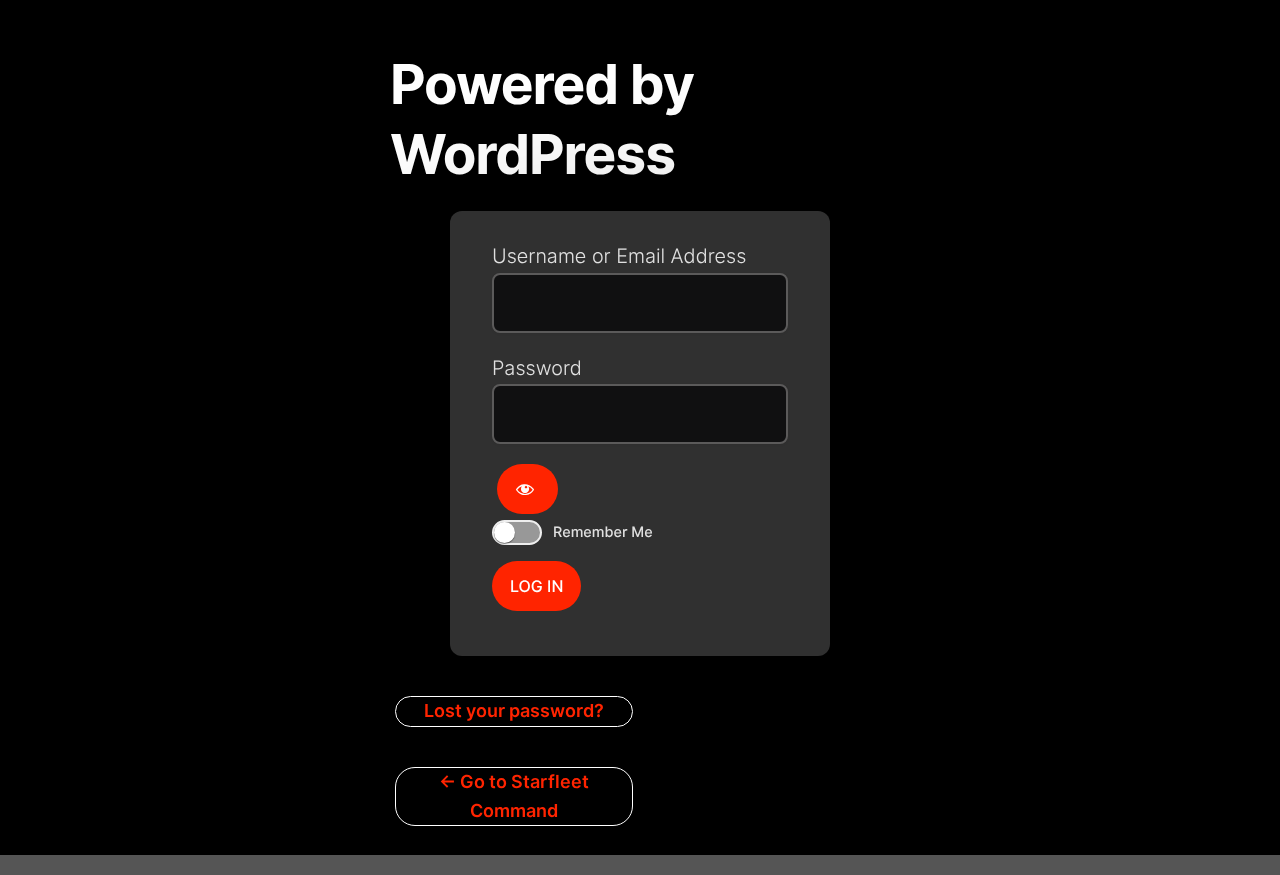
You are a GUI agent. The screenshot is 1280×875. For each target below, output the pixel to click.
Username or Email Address (619, 256)
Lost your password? (514, 710)
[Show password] (527, 489)
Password (537, 368)
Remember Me (603, 532)
